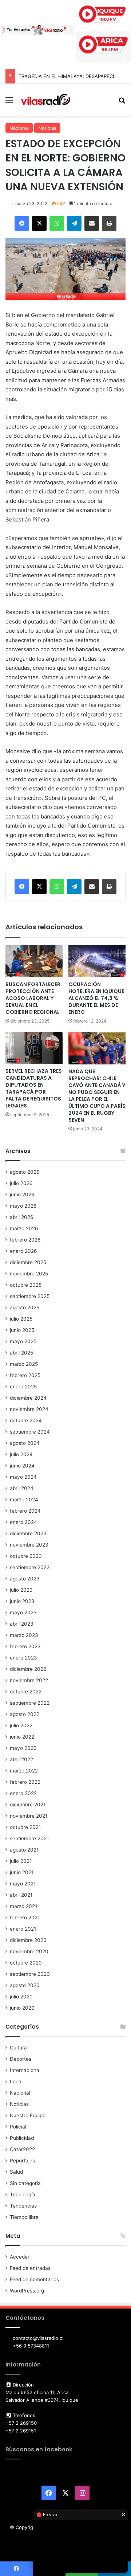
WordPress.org (27, 2291)
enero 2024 (23, 1522)
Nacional (19, 128)
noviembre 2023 (29, 1545)
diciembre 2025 (28, 1262)
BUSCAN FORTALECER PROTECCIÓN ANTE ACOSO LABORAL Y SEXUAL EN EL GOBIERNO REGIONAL (33, 998)
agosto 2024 (25, 1443)
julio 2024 (21, 1454)
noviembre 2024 (29, 1409)
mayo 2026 (23, 1206)
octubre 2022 (26, 1692)
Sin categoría (25, 2183)
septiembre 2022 (30, 1703)
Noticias (47, 128)
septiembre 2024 (30, 1432)
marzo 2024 (24, 1500)
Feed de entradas (30, 2268)
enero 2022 (23, 1793)
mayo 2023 (23, 1613)
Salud (16, 2172)
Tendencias (23, 2206)
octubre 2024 (26, 1420)
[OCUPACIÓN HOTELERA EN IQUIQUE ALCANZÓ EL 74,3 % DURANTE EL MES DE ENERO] (97, 961)
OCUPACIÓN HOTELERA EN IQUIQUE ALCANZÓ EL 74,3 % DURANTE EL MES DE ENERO (96, 998)
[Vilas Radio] (45, 100)
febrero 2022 (25, 1782)
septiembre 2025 (30, 1296)
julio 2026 (21, 1183)
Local (16, 2081)
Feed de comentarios (34, 2279)
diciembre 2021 (28, 1805)
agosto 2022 (25, 1714)
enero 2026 (23, 1251)
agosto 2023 (25, 1579)
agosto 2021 (24, 1850)
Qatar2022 (22, 2149)
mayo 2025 (23, 1341)
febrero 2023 (25, 1646)
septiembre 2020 (30, 1974)
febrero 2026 (25, 1240)
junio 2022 (22, 1737)
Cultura (18, 2048)
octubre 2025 (26, 1285)
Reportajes (22, 2161)
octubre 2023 (26, 1556)
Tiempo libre (24, 2217)
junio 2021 (22, 1872)
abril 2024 (22, 1488)
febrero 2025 (25, 1375)
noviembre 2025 (29, 1274)
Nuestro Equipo (28, 2115)
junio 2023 (22, 1601)
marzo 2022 (24, 1771)
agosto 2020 (25, 1985)
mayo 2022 (23, 1748)
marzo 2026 (24, 1228)
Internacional (25, 2070)
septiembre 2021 (29, 1838)
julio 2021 (21, 1861)
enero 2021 (23, 1929)
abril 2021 (21, 1895)
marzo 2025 (24, 1364)
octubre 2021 (25, 1827)
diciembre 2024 (28, 1398)
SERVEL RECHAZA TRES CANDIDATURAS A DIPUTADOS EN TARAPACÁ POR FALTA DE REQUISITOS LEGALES (34, 1088)
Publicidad (22, 2138)
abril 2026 (22, 1217)
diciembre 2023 (28, 1533)
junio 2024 (22, 1466)
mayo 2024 (23, 1477)
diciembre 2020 (28, 1940)
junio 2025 (22, 1330)
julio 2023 (21, 1590)
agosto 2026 (25, 1172)
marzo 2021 (23, 1906)
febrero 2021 (25, 1918)
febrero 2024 (25, 1511)
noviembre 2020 (29, 1951)
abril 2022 (21, 1759)
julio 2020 (21, 1997)
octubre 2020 (26, 1963)
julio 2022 (21, 1725)
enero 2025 (23, 1387)
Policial (18, 2127)
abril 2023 (22, 1624)
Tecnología (23, 2194)
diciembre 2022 (28, 1669)
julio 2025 (21, 1319)
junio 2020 (22, 2008)
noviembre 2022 (29, 1680)
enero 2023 (23, 1658)
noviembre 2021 (29, 1816)
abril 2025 (21, 1353)
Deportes (21, 2059)
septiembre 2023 (30, 1567)
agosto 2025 (25, 1307)
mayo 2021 (23, 1884)
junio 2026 (22, 1195)
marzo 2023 (24, 1635)
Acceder (20, 2257)
